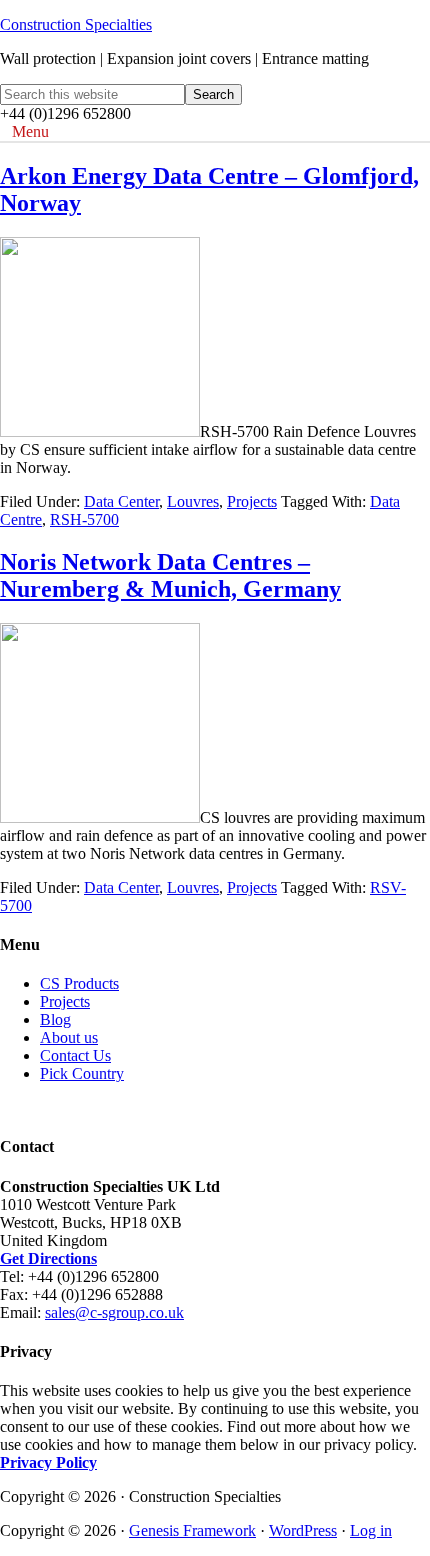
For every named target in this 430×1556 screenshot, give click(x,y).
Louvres (193, 501)
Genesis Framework (192, 1530)
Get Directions (48, 1258)
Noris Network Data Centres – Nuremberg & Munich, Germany (170, 575)
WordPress (303, 1530)
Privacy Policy (48, 1462)
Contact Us (75, 1055)
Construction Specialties (76, 24)
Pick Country (82, 1073)
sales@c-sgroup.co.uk (114, 1312)
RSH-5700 (84, 519)
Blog (55, 1019)
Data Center (121, 501)
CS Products (79, 983)
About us (69, 1037)
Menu (30, 131)
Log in (371, 1530)
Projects (252, 501)
